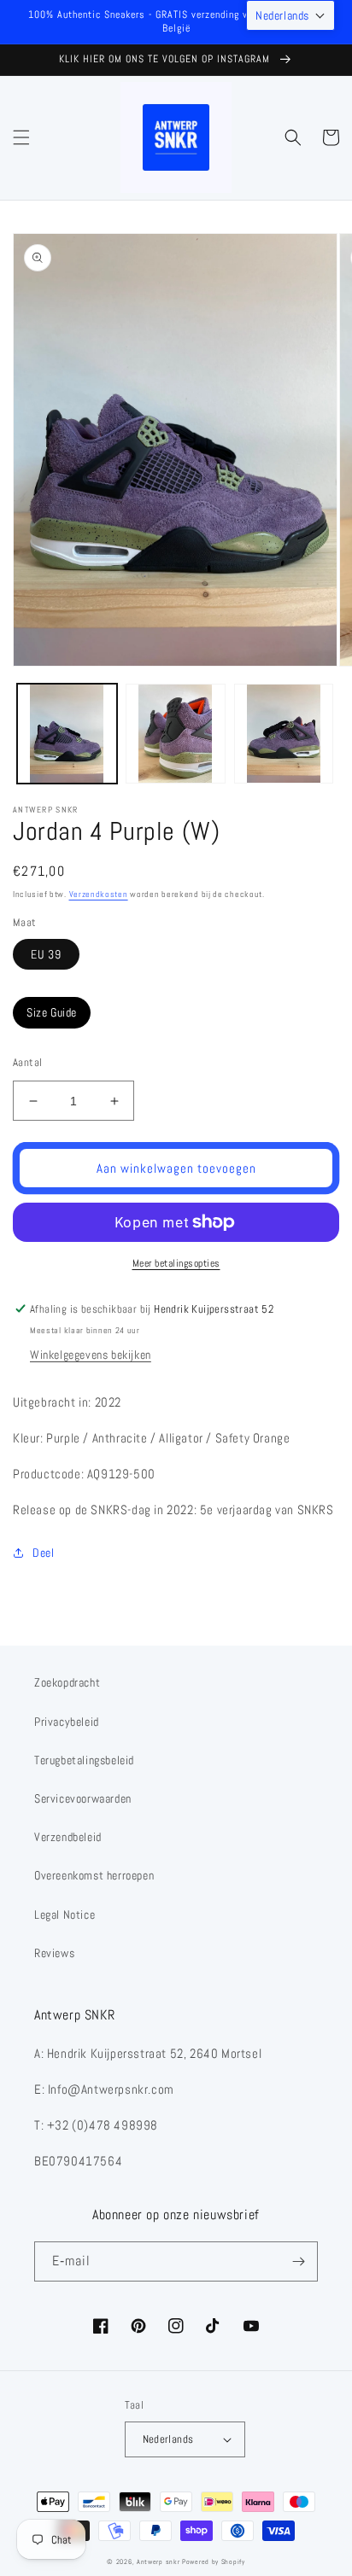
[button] (21, 137)
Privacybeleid (67, 1722)
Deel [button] (43, 1553)
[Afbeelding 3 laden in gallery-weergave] (284, 734)
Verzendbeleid (68, 1837)
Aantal (27, 1062)
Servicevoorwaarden (83, 1798)
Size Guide (52, 1012)
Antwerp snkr (158, 2561)
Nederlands (168, 2439)
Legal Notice (65, 1915)
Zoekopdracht (67, 1682)
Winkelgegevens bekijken (91, 1355)
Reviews (54, 1953)
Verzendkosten (99, 894)
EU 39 (46, 954)
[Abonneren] (298, 2261)
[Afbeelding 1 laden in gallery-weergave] (67, 734)
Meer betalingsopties (176, 1263)
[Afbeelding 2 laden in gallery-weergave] (176, 734)
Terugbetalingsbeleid (84, 1760)
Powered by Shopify (214, 2561)
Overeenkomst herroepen (94, 1875)
